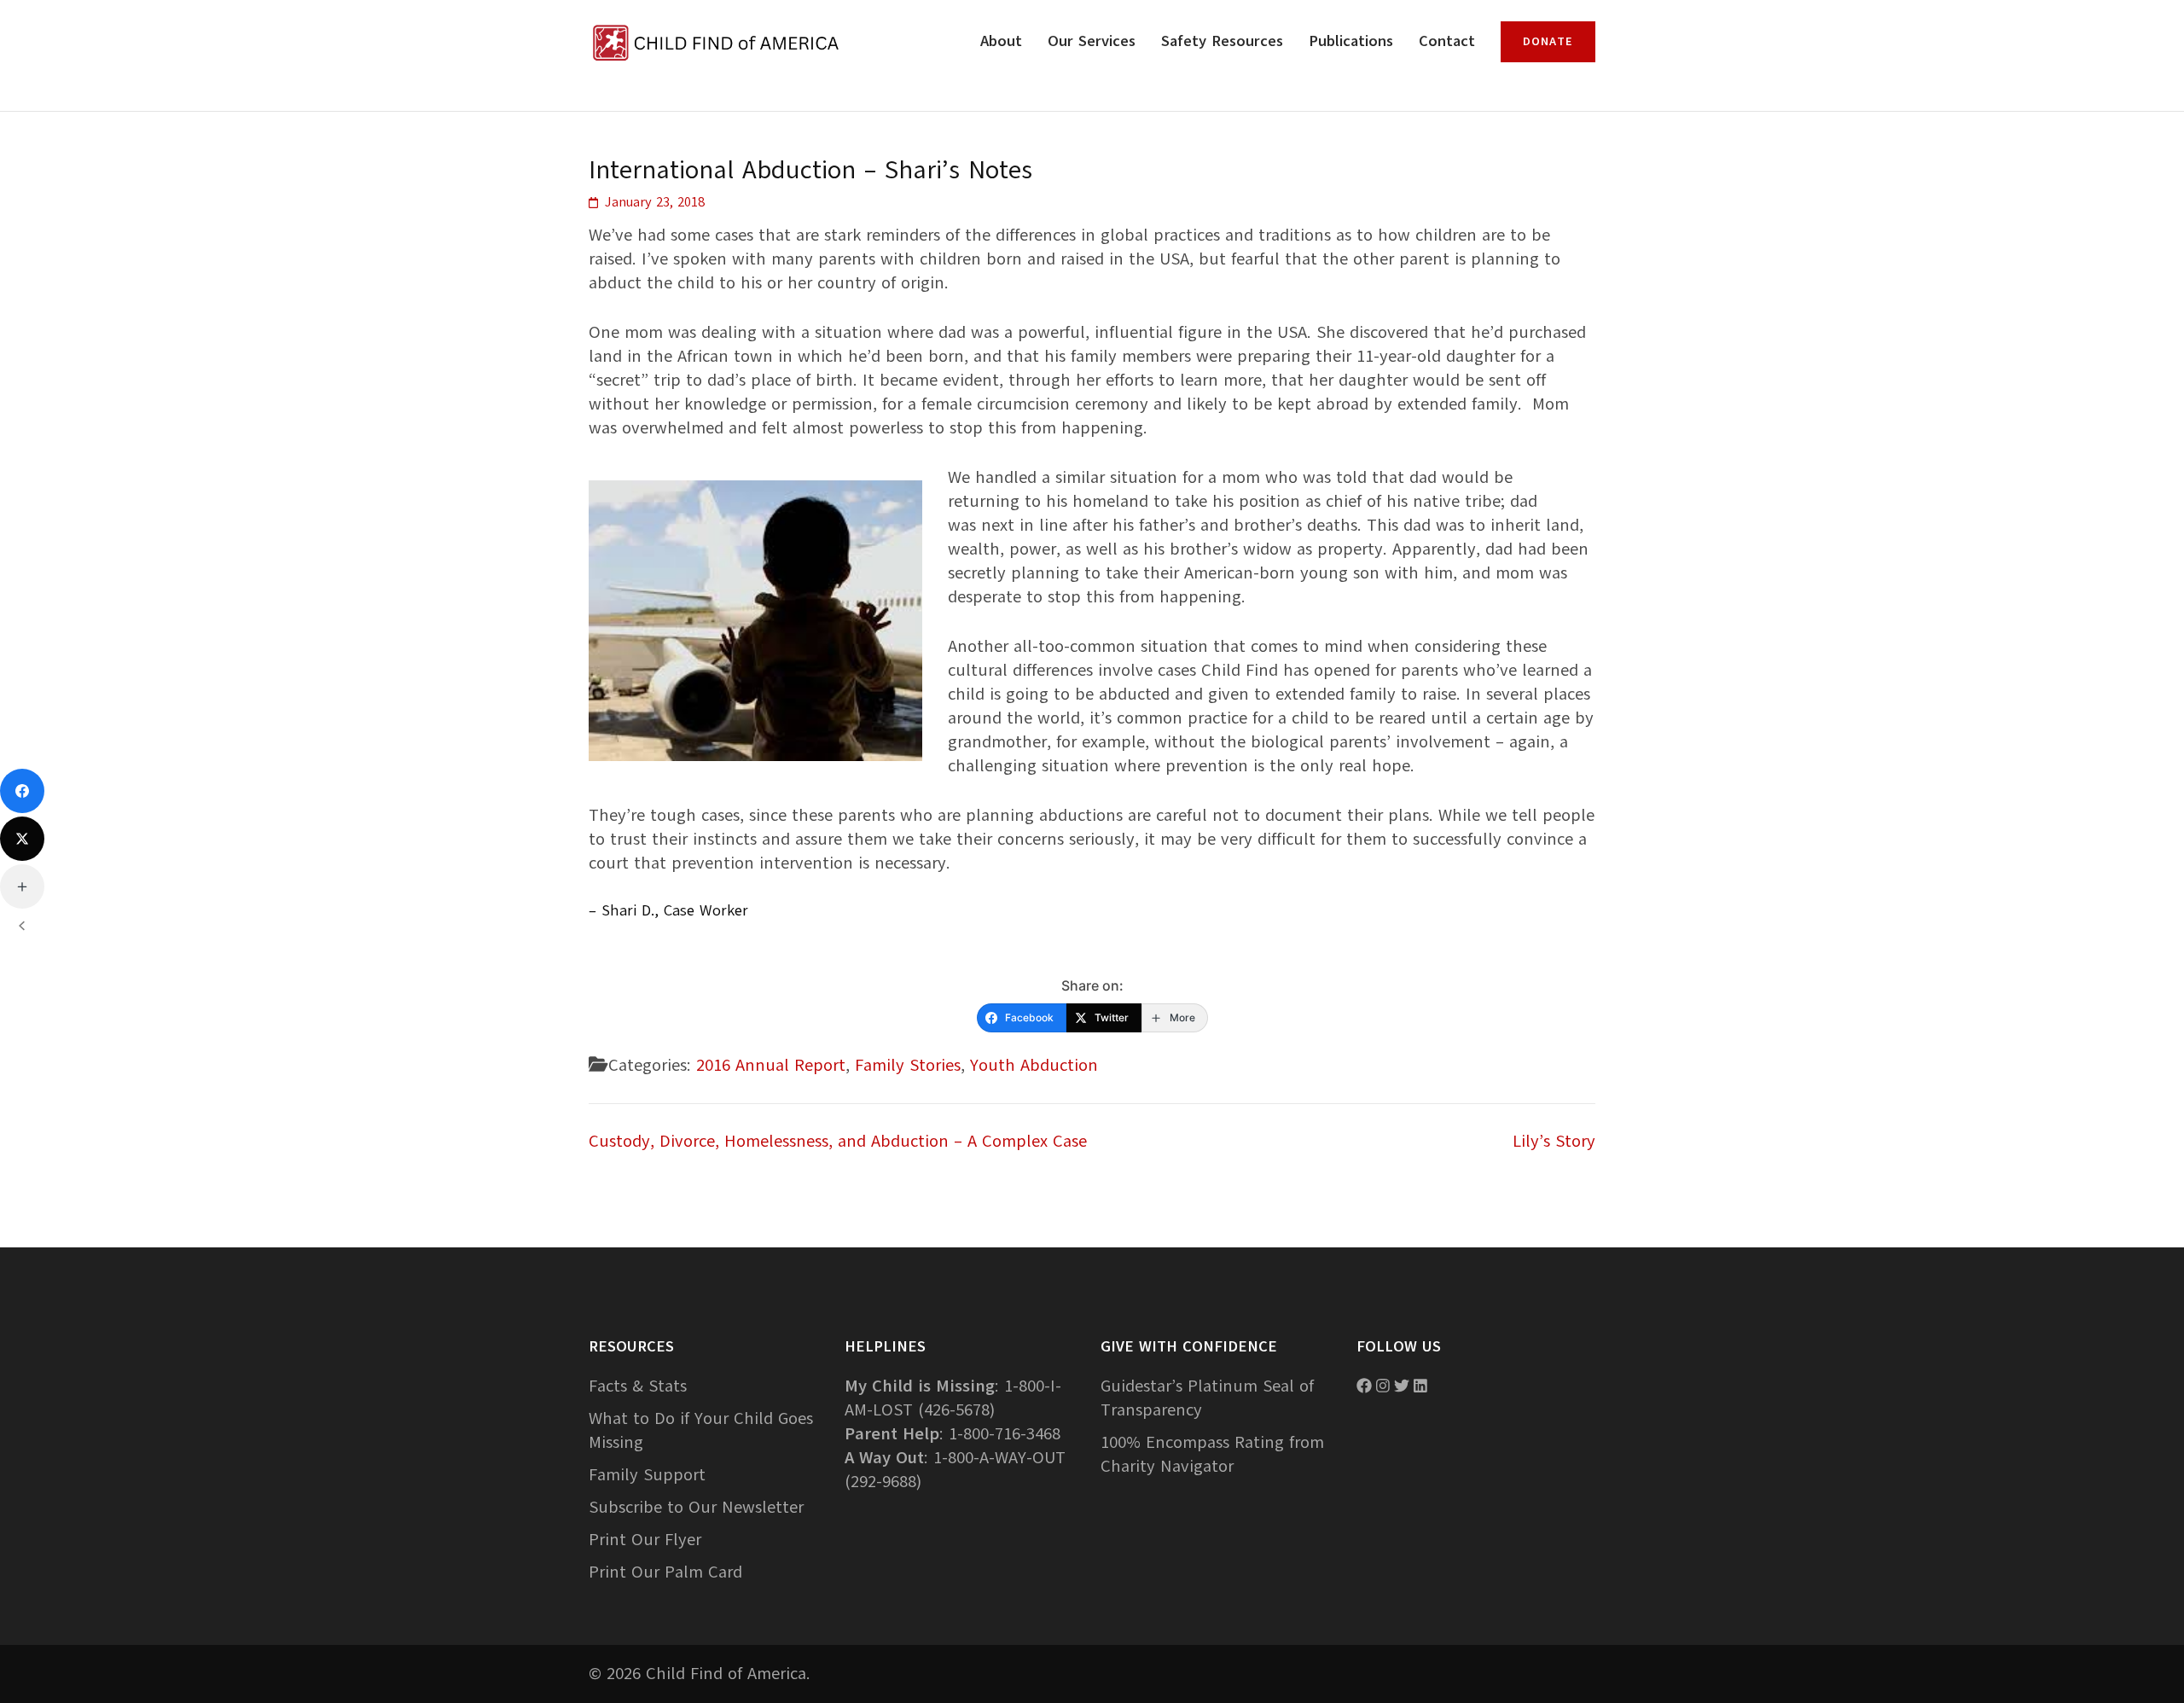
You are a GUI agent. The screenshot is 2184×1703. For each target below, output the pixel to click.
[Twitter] (22, 839)
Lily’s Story (1554, 1141)
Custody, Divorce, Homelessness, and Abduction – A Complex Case (838, 1141)
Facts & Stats (638, 1386)
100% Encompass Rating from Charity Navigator (1212, 1454)
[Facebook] (22, 791)
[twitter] (1402, 1386)
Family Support (647, 1475)
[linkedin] (1420, 1386)
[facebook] (1364, 1386)
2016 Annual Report (771, 1065)
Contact (1447, 41)
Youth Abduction (1034, 1065)
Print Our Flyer (645, 1540)
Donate (1548, 41)
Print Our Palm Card (665, 1572)
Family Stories (908, 1065)
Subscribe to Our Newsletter (696, 1507)
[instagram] (1383, 1386)
